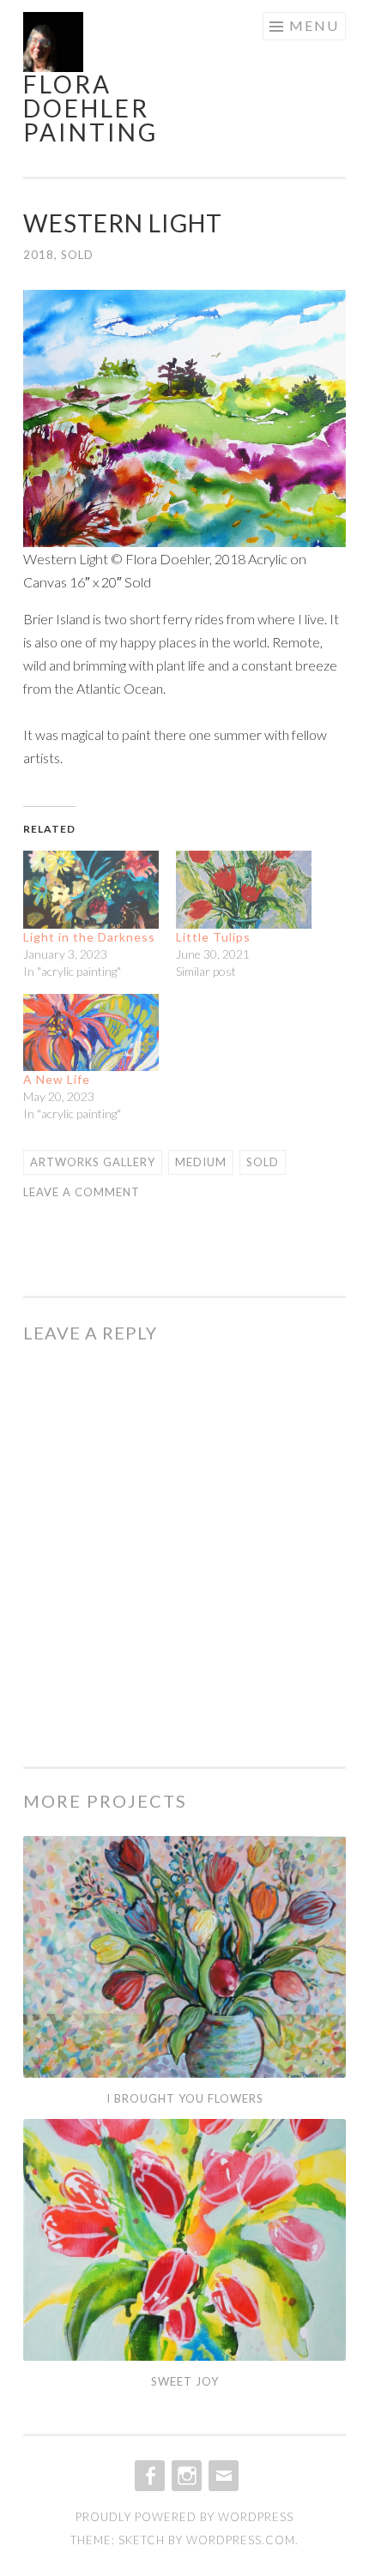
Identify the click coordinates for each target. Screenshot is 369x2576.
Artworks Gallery (93, 1162)
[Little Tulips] (244, 889)
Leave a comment (82, 1192)
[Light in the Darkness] (91, 889)
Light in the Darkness (89, 937)
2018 (39, 255)
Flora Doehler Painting (91, 108)
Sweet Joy (185, 2381)
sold (77, 255)
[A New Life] (91, 1032)
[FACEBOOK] (148, 2476)
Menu (314, 25)
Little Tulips (213, 937)
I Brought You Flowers (185, 2098)
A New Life (57, 1079)
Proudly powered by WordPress (184, 2517)
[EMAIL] (222, 2476)
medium (201, 1162)
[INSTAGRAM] (185, 2476)
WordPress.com (241, 2540)
